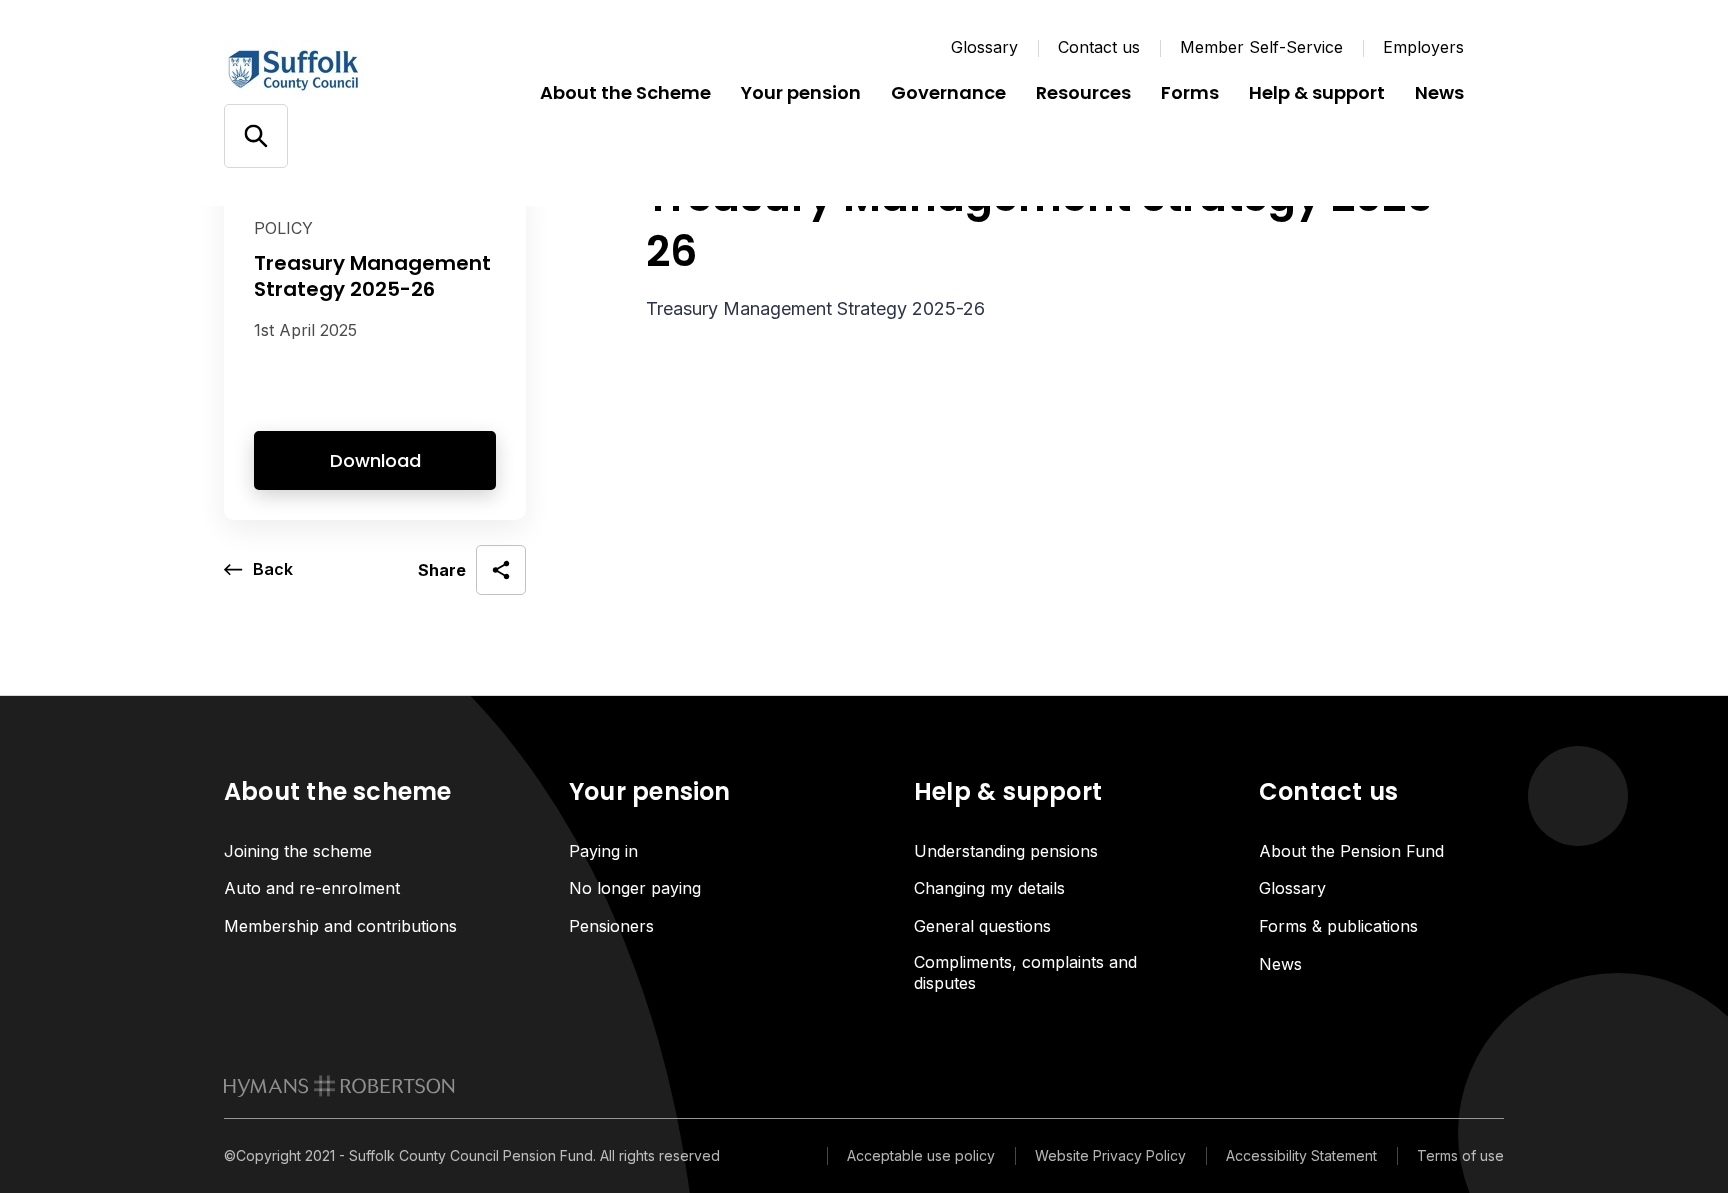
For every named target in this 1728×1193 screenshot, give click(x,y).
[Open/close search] (255, 136)
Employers (1423, 47)
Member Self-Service (1261, 47)
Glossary (984, 47)
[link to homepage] (339, 1086)
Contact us (1099, 47)
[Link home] (344, 70)
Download (375, 460)
